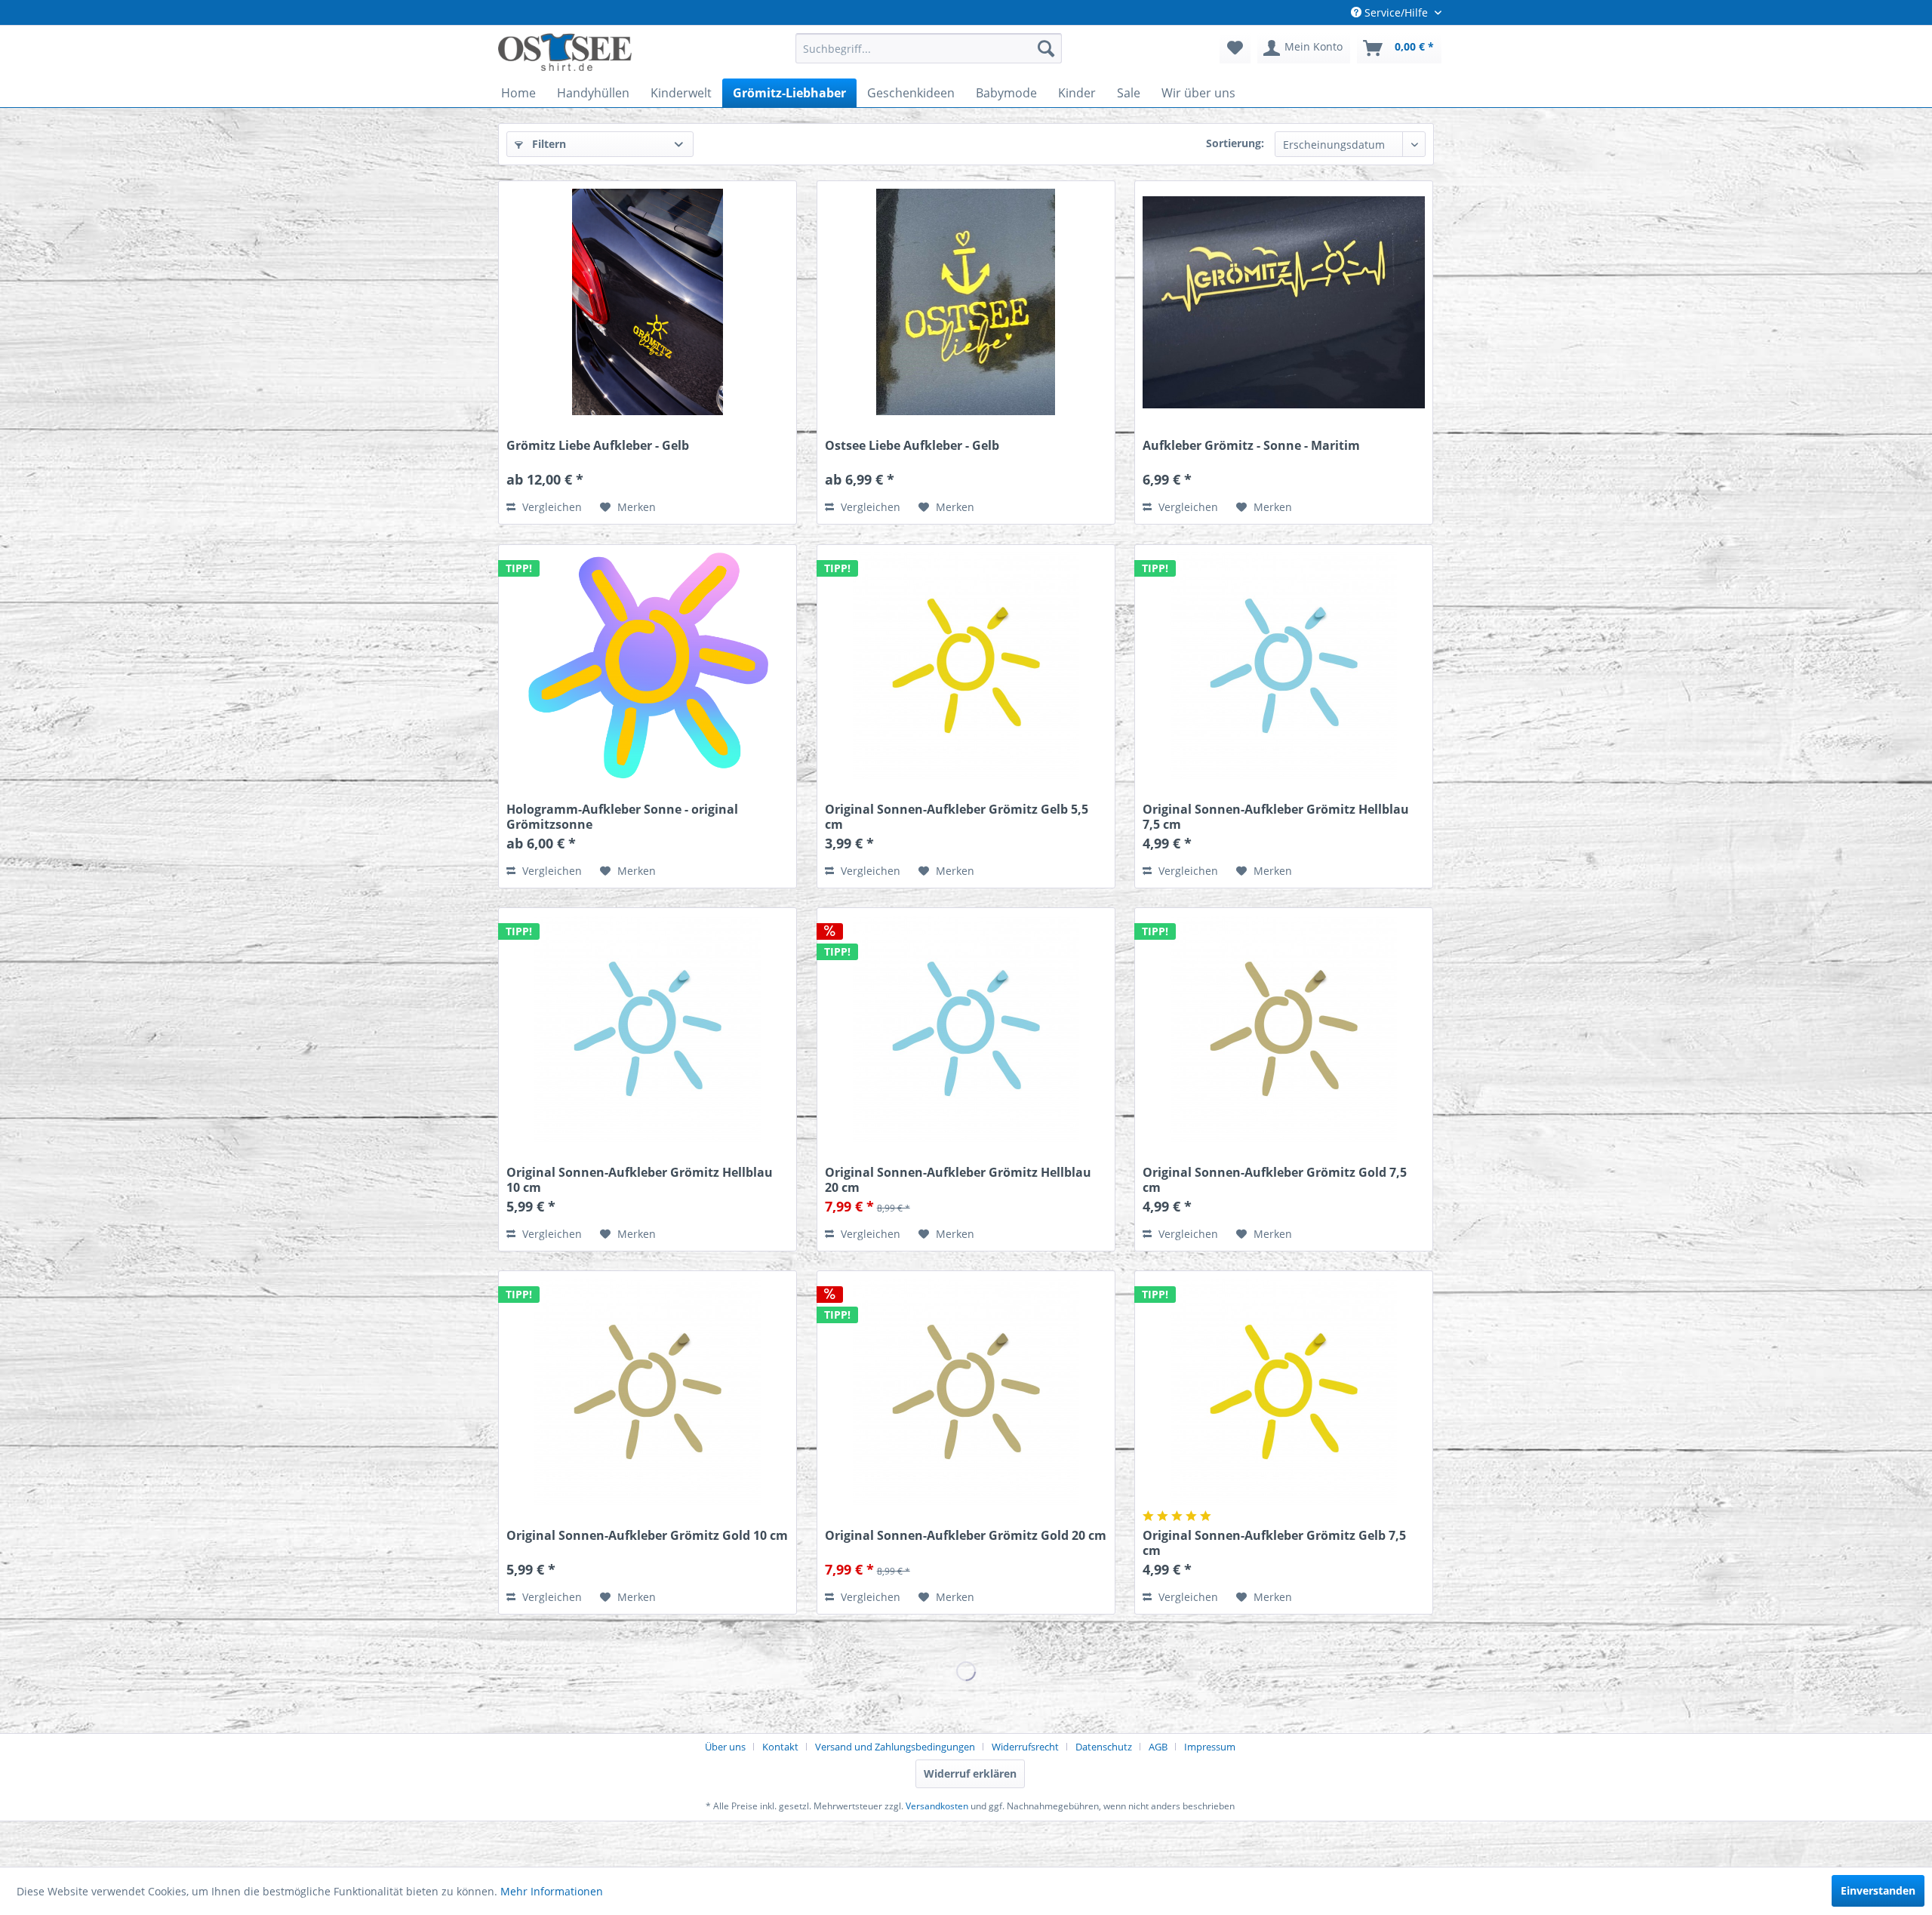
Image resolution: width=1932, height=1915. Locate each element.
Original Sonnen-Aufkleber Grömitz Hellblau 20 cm (958, 1180)
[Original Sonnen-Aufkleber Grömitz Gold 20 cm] (966, 1392)
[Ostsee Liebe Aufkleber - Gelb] (966, 302)
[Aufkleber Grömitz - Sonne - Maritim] (1284, 302)
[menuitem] (929, 48)
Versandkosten (937, 1806)
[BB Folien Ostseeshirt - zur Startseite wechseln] (565, 52)
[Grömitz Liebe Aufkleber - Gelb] (648, 302)
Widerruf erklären (970, 1773)
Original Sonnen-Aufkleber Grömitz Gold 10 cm (647, 1536)
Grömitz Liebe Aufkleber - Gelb (598, 446)
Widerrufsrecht (1025, 1747)
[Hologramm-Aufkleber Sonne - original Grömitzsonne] (648, 666)
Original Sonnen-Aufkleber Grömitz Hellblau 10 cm (640, 1180)
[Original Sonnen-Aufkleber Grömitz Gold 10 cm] (648, 1392)
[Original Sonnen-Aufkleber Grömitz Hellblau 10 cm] (648, 1029)
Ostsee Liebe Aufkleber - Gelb (912, 446)
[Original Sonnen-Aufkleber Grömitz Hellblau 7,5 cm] (1284, 666)
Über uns (725, 1747)
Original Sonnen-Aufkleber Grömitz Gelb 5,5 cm (957, 817)
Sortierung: (1235, 143)
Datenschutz (1104, 1747)
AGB (1158, 1747)
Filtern (548, 144)
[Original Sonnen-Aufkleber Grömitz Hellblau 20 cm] (966, 1029)
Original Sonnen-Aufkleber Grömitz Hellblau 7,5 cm (1276, 817)
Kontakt (780, 1747)
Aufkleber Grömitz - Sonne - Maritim (1251, 446)
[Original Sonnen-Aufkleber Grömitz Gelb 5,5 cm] (966, 666)
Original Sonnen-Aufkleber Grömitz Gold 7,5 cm (1275, 1180)
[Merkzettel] (1235, 48)
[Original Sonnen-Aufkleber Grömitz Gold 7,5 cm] (1284, 1029)
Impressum (1210, 1747)
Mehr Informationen (552, 1891)
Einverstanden (1878, 1890)
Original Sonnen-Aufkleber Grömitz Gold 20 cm (966, 1536)
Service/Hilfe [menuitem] (1396, 12)
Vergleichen (551, 507)
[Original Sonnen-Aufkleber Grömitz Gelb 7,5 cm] (1284, 1392)
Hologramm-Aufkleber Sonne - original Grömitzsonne (622, 817)
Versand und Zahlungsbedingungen (895, 1747)
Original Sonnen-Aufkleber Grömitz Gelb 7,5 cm (1274, 1543)
